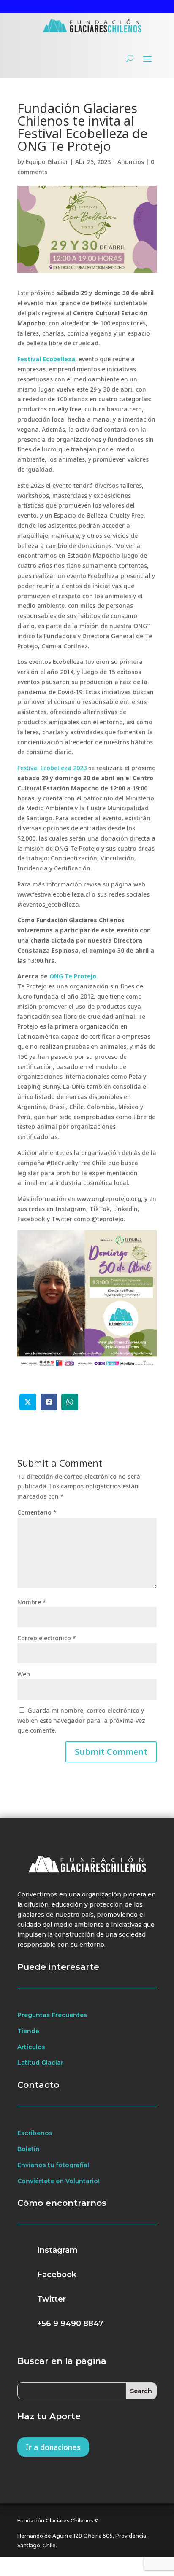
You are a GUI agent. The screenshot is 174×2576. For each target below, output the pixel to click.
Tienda (28, 2031)
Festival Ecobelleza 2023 (52, 768)
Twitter (52, 2299)
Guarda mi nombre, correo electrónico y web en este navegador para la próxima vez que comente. (81, 1720)
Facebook (57, 2275)
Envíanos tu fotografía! (53, 2165)
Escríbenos (35, 2133)
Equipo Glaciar (47, 162)
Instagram (57, 2250)
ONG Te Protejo (73, 976)
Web (24, 1674)
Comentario (37, 1512)
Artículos (31, 2047)
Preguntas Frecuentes (52, 2015)
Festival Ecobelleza (46, 359)
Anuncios (131, 162)
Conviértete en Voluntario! (58, 2181)
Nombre (32, 1602)
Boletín (29, 2149)
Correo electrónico (47, 1638)
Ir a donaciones (53, 2447)
